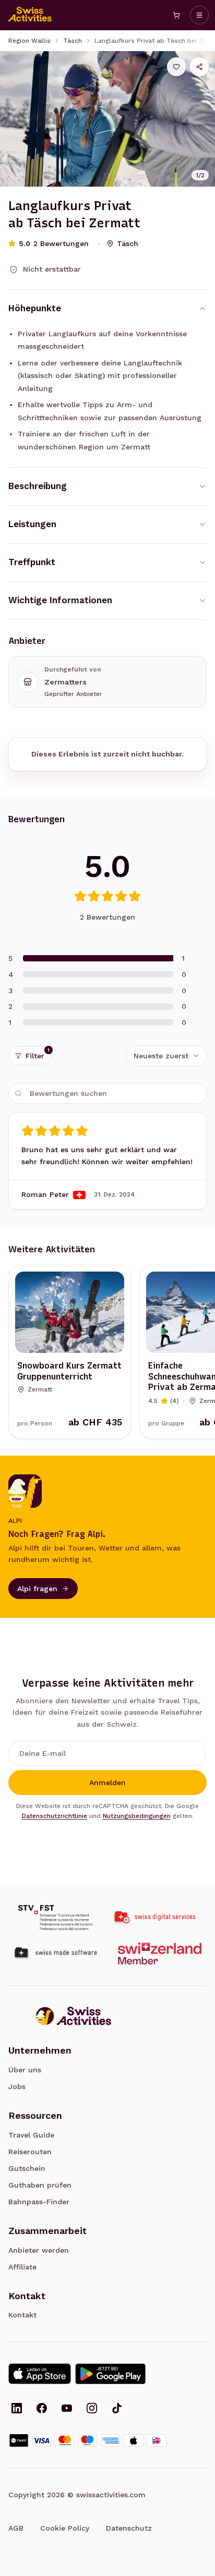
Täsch (73, 41)
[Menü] (199, 15)
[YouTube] (67, 2409)
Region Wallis (29, 41)
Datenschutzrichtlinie (55, 1816)
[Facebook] (42, 2409)
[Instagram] (92, 2409)
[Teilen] (199, 67)
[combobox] (167, 1056)
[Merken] (176, 67)
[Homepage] (30, 15)
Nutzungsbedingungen (137, 1816)
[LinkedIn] (17, 2409)
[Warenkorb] (176, 15)
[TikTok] (117, 2409)
